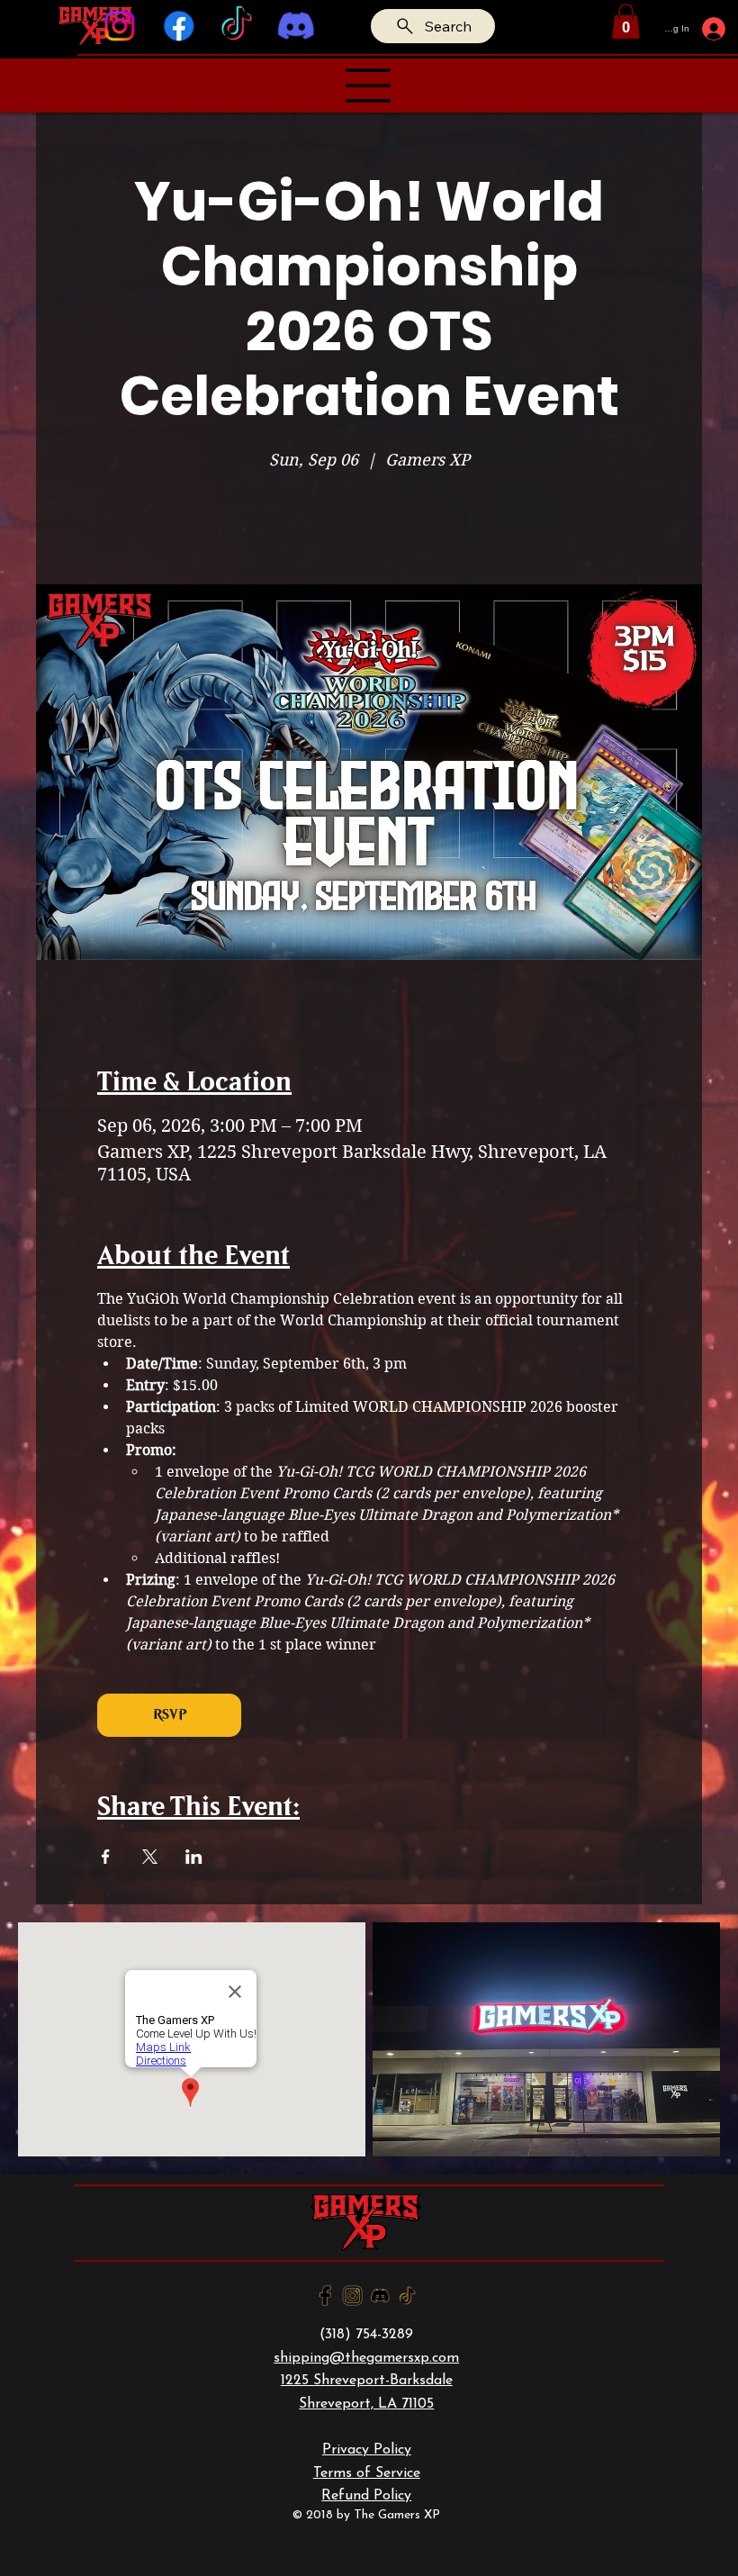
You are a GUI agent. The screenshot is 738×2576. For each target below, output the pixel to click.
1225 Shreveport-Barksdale (367, 2381)
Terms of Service (367, 2473)
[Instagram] (120, 26)
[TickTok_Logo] (407, 2296)
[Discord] (297, 26)
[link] (626, 21)
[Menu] (369, 86)
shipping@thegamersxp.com (366, 2358)
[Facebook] (179, 26)
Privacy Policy (367, 2450)
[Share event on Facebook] (106, 1857)
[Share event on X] (150, 1857)
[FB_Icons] (325, 2296)
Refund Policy (366, 2496)
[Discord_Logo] (380, 2296)
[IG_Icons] (352, 2296)
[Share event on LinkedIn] (194, 1857)
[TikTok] (238, 26)
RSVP (170, 1715)
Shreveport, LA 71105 (366, 2404)
